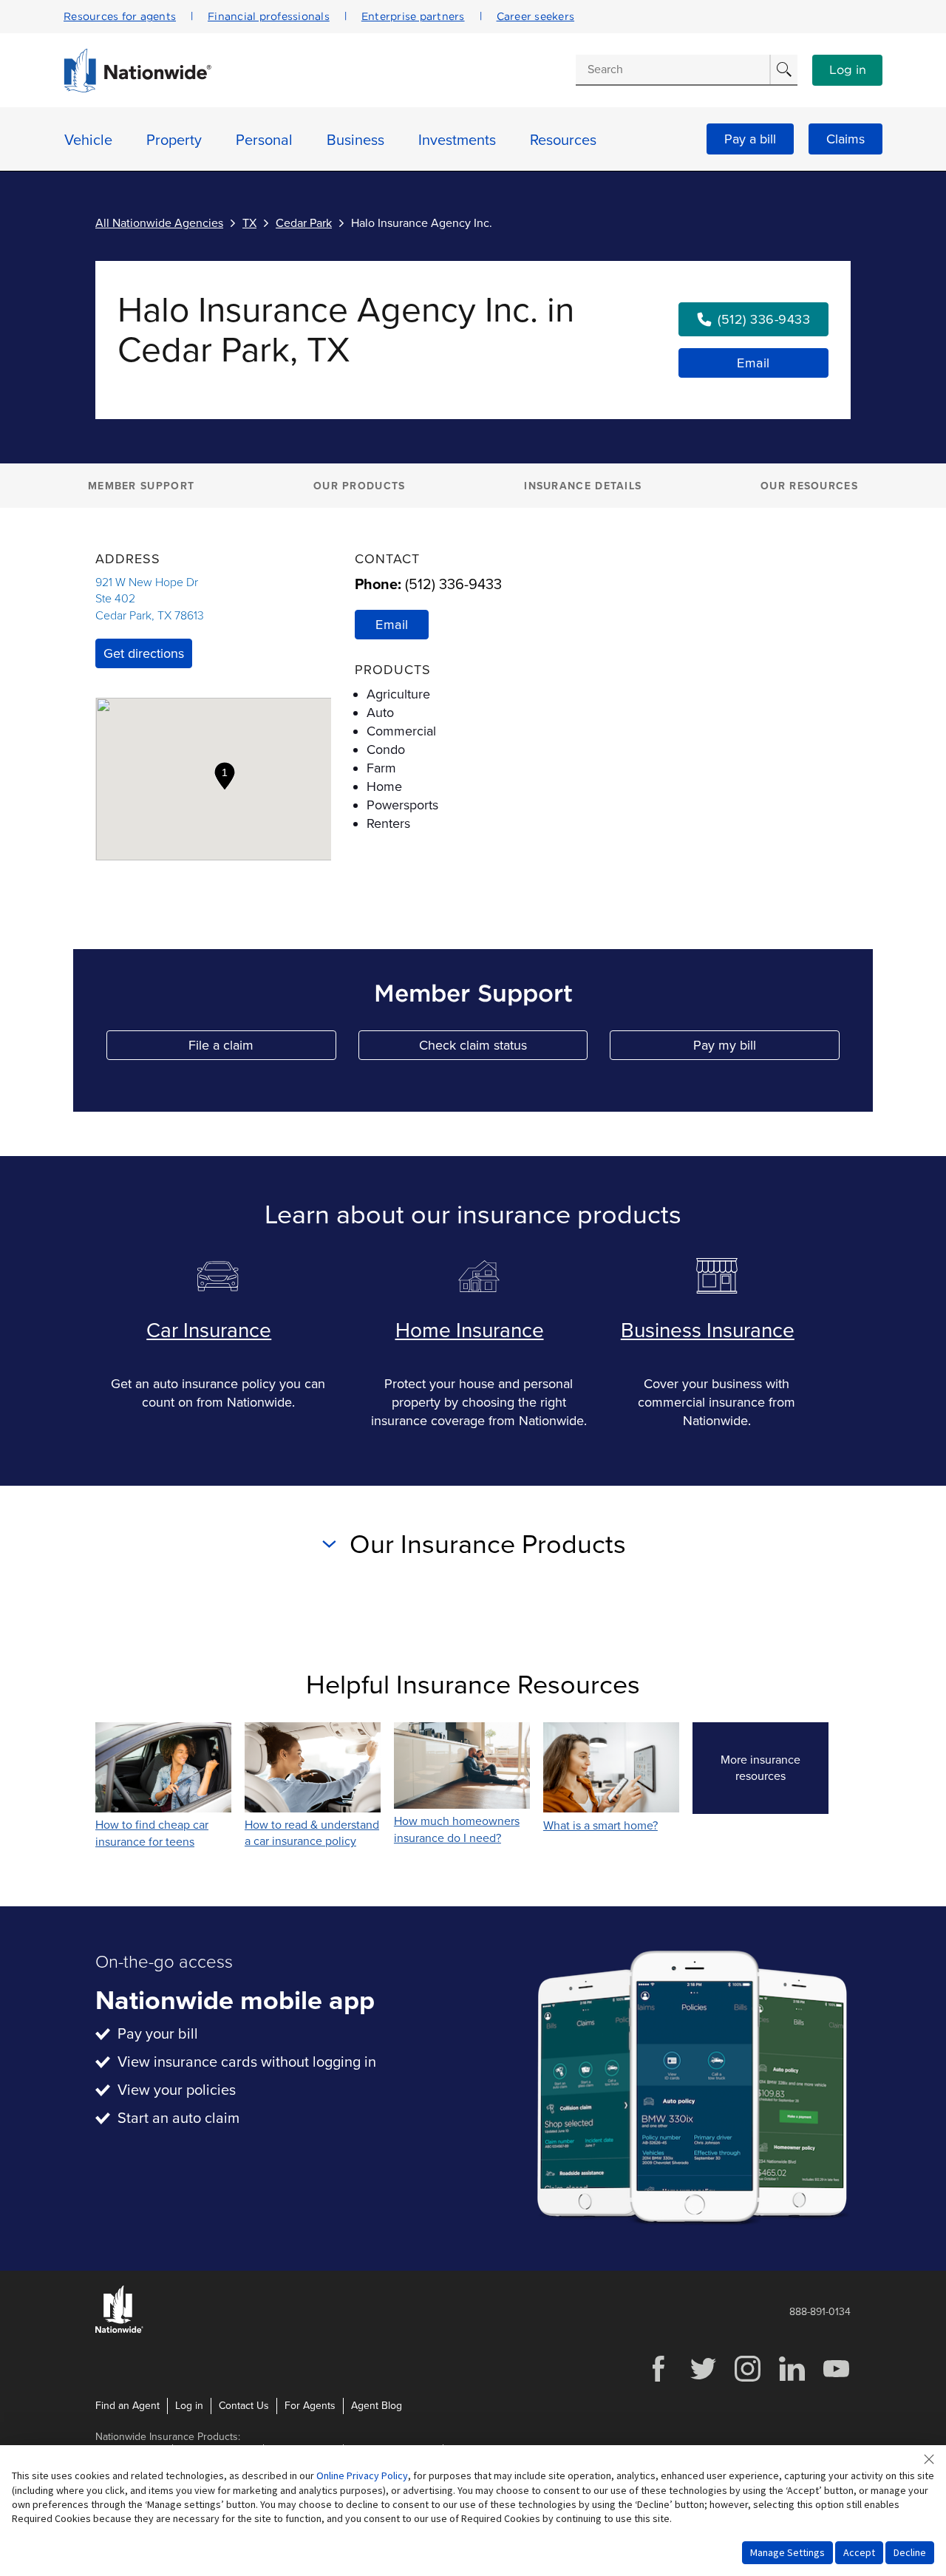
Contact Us (244, 2406)
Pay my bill (766, 1049)
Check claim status (503, 1049)
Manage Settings (787, 2552)
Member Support (141, 486)
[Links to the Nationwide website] (119, 2330)
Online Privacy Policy (362, 2475)
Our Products (360, 486)
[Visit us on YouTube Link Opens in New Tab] (836, 2380)
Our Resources (809, 486)
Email (753, 363)
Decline (910, 2552)
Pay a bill (750, 139)
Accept (859, 2552)
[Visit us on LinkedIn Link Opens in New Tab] (792, 2380)
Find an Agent (127, 2406)
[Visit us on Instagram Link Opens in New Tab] (747, 2380)
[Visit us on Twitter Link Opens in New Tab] (703, 2380)
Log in (848, 70)
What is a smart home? (600, 1826)
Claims (845, 139)
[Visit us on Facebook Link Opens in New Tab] (659, 2380)
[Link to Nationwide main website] (137, 89)
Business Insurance (708, 1331)
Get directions (144, 653)
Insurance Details (583, 486)
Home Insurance (470, 1331)
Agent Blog (377, 2406)
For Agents (310, 2406)
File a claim (262, 1049)
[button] (225, 776)
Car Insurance (209, 1331)
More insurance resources (775, 1768)
